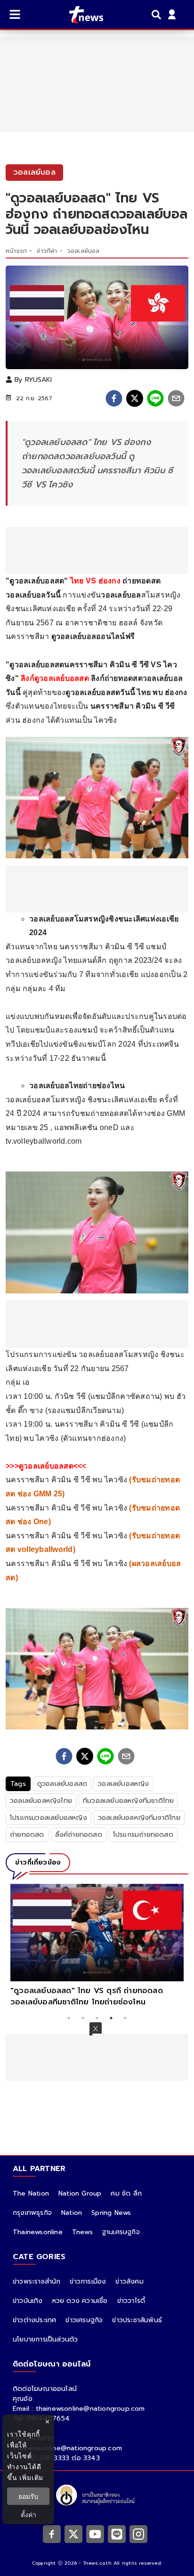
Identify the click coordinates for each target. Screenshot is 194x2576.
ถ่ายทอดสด (27, 1835)
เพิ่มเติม (31, 2477)
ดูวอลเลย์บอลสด (62, 1784)
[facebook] (114, 398)
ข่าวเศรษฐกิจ (84, 2320)
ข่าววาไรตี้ (131, 2301)
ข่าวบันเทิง (28, 2301)
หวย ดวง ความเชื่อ (80, 2301)
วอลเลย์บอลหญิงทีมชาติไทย (139, 1818)
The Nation (31, 2193)
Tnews (82, 2232)
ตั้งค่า (28, 2515)
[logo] (80, 15)
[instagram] (138, 2534)
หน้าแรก (16, 251)
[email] (176, 398)
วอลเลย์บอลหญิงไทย (41, 1801)
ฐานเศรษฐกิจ (121, 2232)
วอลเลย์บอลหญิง (123, 1784)
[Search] (158, 15)
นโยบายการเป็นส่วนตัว (45, 2339)
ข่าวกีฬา (47, 251)
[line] (155, 398)
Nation (72, 2213)
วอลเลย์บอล (84, 251)
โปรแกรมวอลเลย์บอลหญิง (48, 1818)
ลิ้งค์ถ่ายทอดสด (79, 1835)
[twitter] (135, 398)
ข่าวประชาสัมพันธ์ (137, 2320)
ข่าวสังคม (129, 2281)
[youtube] (95, 2534)
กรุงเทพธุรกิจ (32, 2213)
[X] (73, 2534)
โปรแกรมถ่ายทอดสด (143, 1835)
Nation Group (80, 2193)
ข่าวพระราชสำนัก (36, 2281)
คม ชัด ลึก (126, 2193)
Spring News (111, 2213)
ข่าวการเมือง (88, 2281)
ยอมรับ (28, 2496)
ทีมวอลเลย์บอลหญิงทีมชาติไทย (128, 1801)
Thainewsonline (38, 2232)
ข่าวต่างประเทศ (34, 2320)
